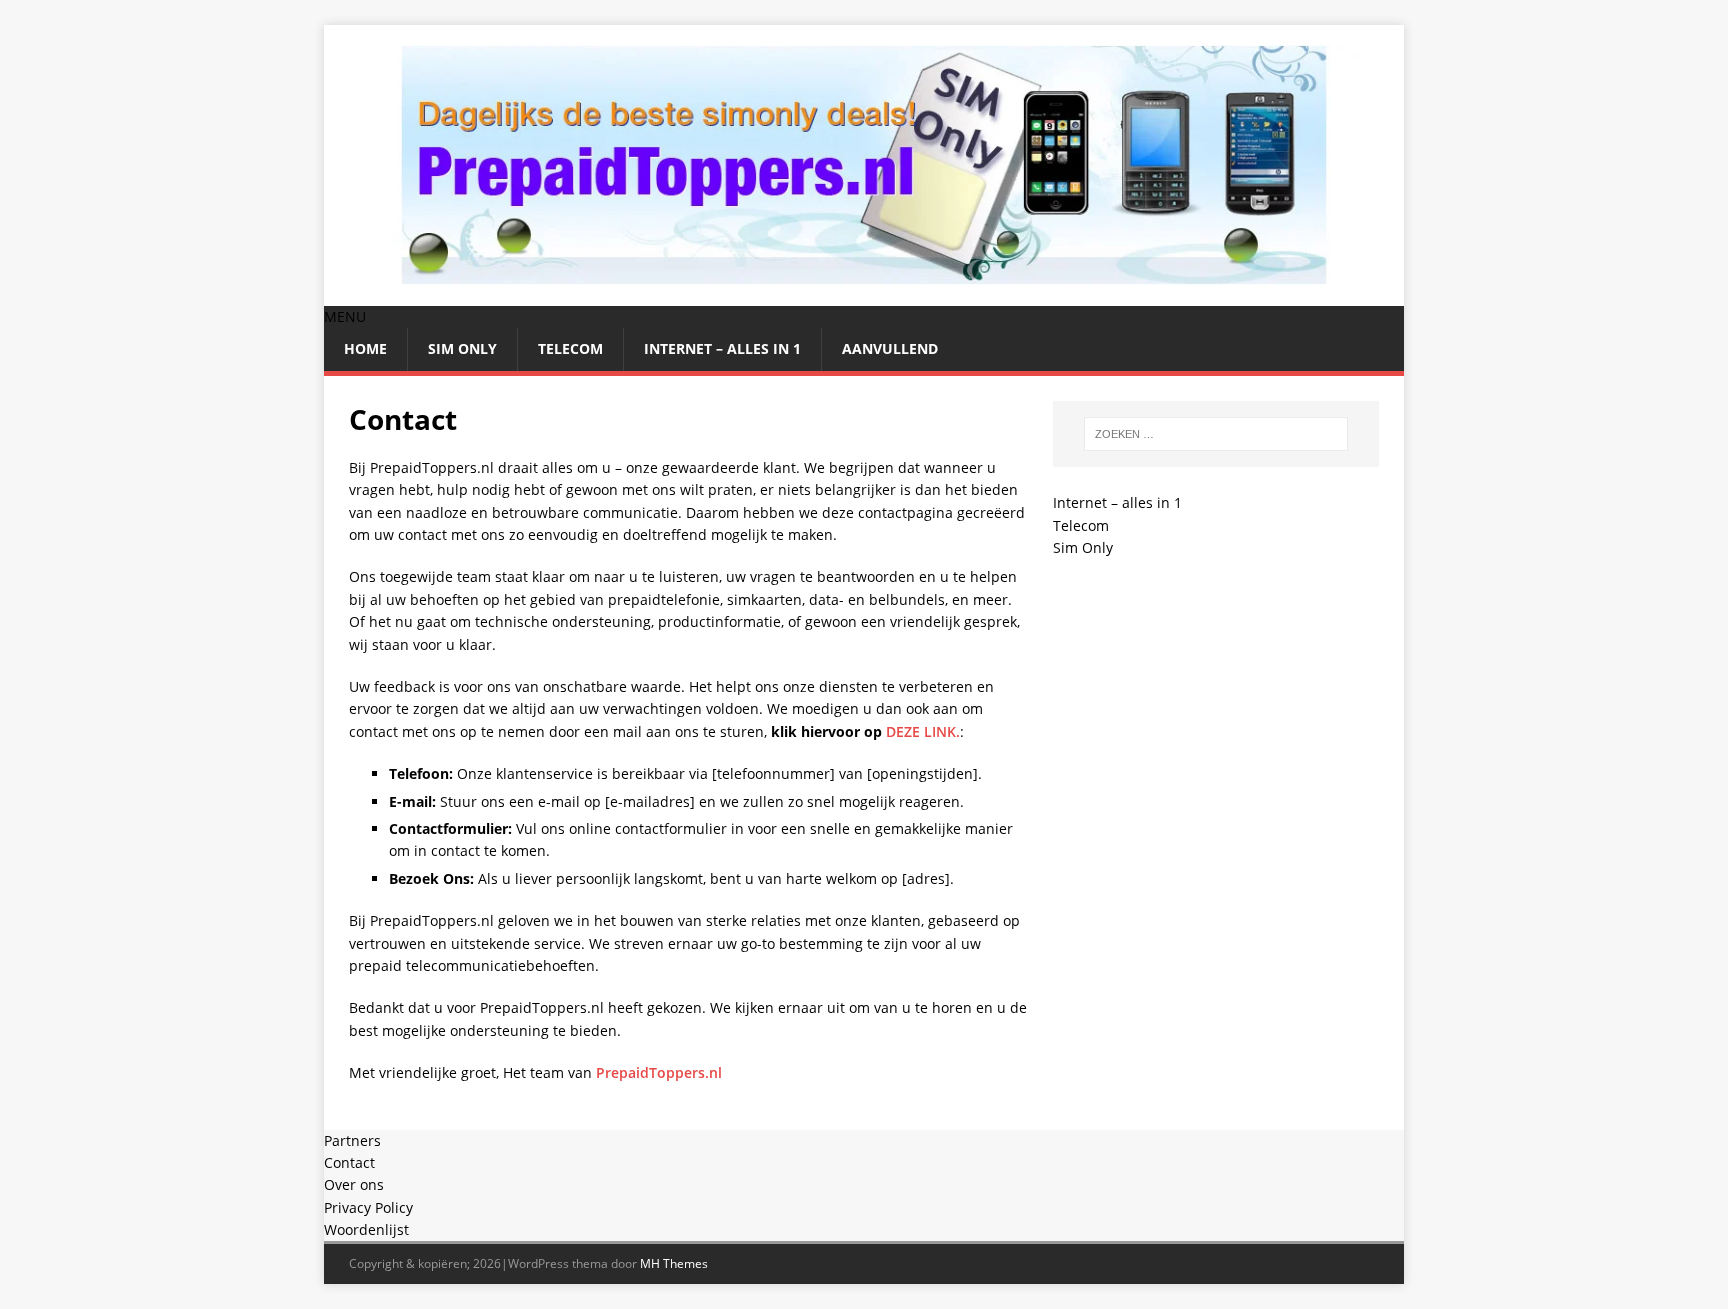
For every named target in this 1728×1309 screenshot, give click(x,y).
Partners (352, 1140)
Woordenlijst (366, 1229)
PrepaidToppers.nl (659, 1072)
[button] (345, 316)
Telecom (570, 348)
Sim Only (462, 348)
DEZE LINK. (923, 731)
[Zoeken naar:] (1216, 434)
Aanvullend (890, 348)
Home (365, 348)
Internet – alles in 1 (722, 348)
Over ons (354, 1184)
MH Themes (674, 1263)
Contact (349, 1162)
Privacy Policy (368, 1207)
